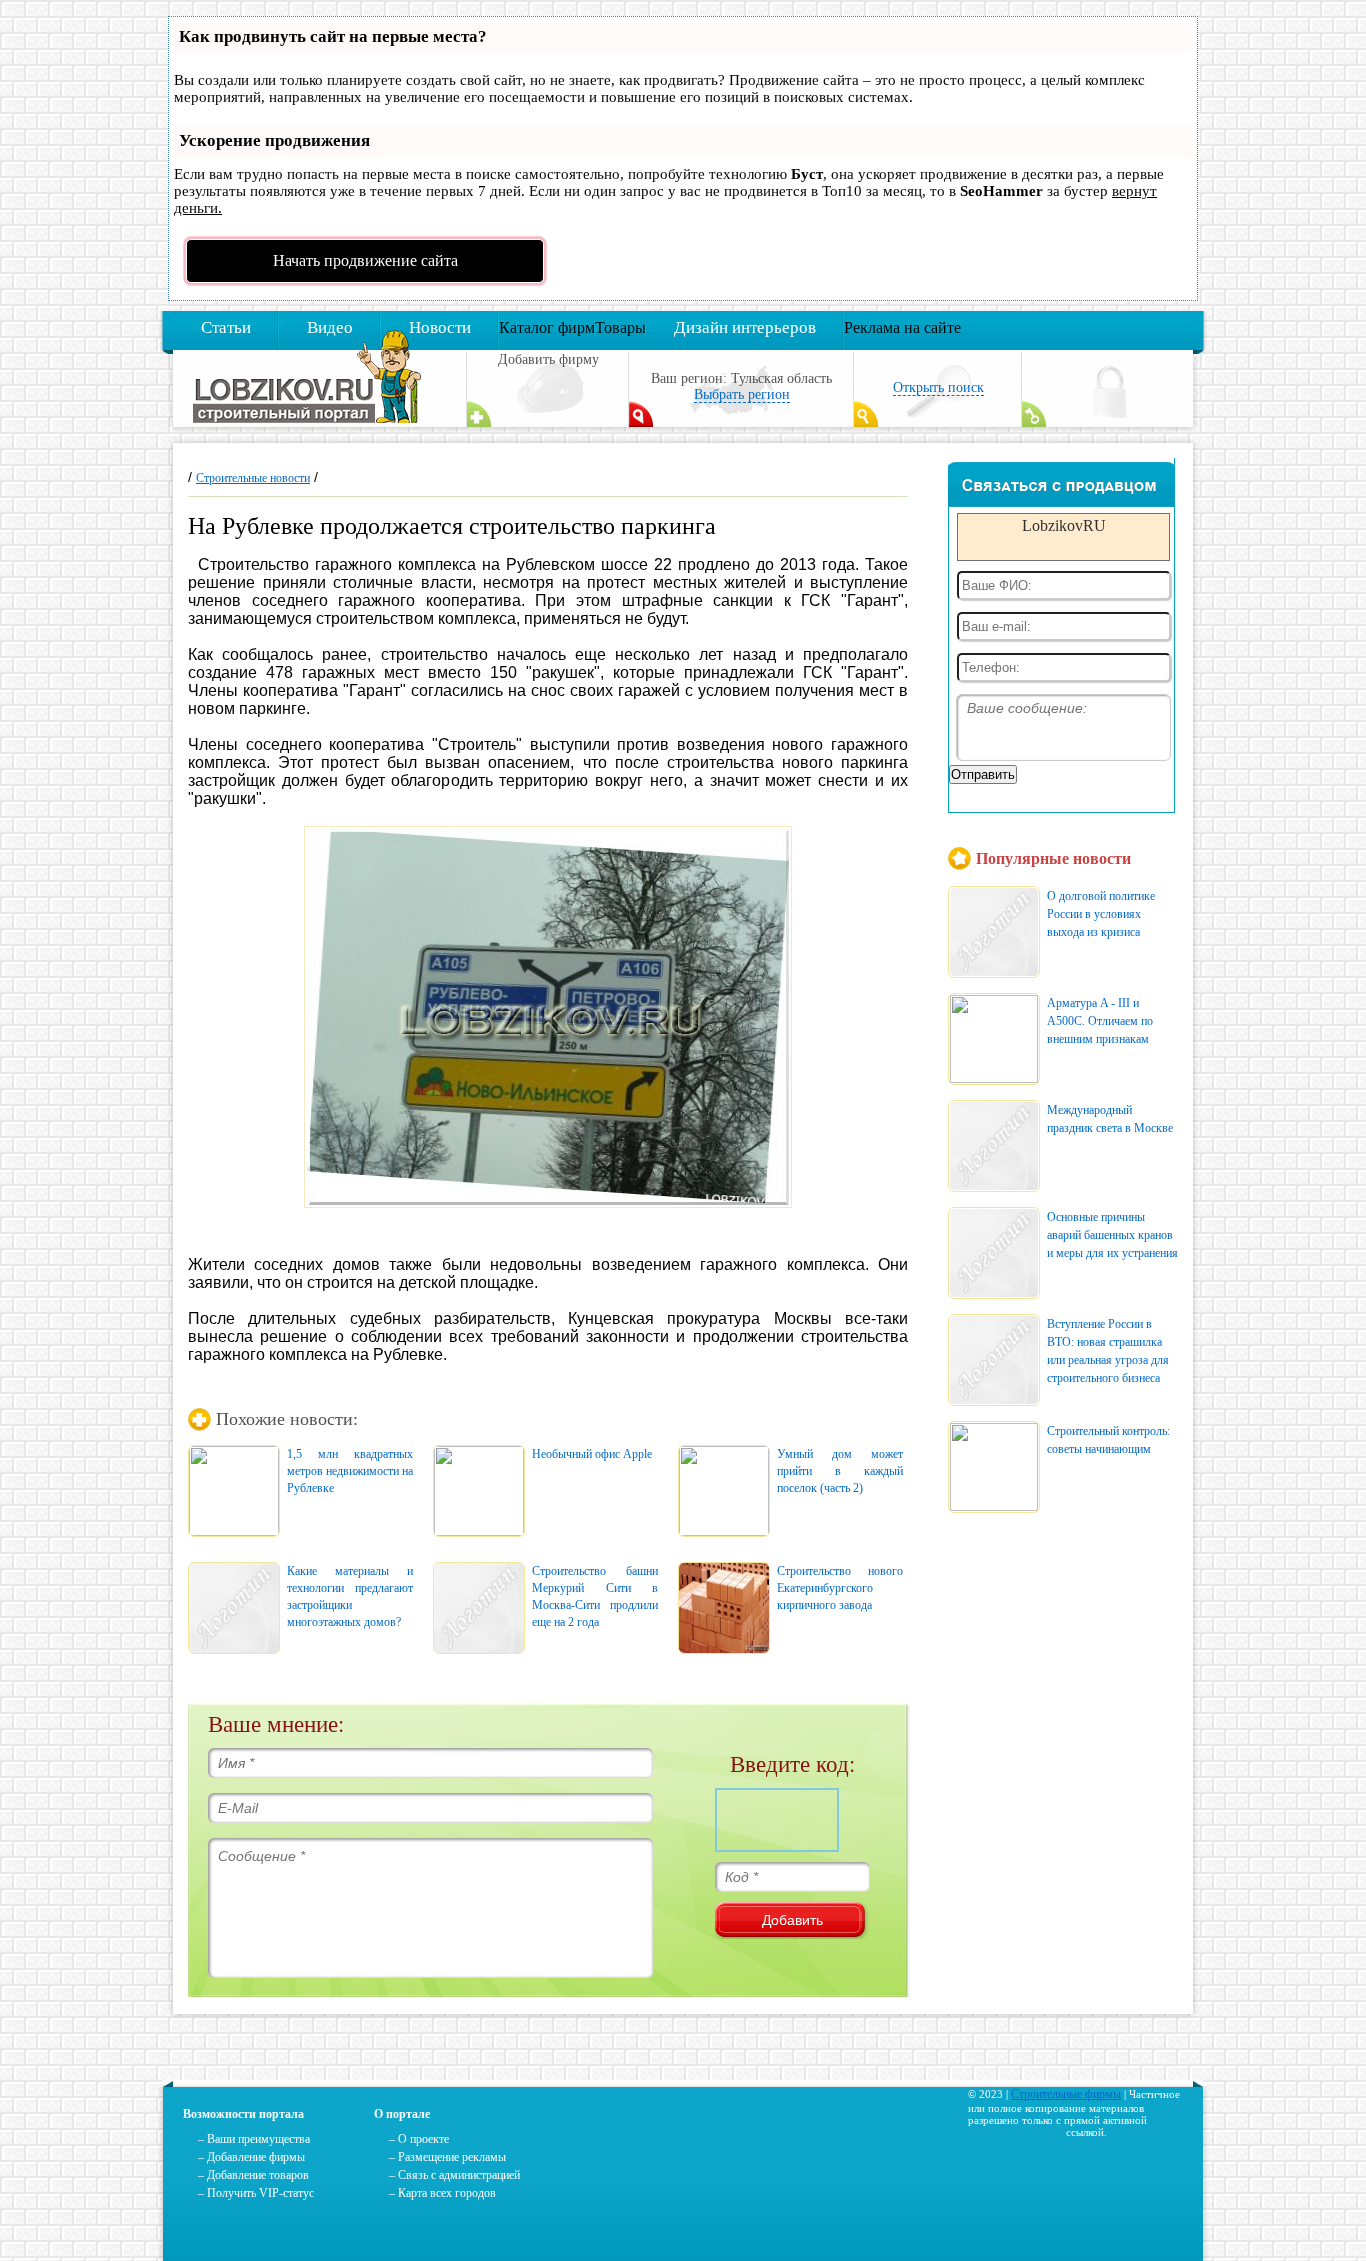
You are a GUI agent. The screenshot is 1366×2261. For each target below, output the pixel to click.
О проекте (423, 2139)
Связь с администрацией (459, 2175)
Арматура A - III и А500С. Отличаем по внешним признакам (1100, 1021)
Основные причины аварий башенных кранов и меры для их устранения (1112, 1235)
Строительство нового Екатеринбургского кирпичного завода (840, 1588)
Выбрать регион (742, 394)
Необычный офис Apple (592, 1454)
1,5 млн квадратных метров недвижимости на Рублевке (350, 1471)
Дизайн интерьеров (745, 327)
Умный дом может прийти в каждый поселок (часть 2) (840, 1471)
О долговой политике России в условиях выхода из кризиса (1101, 914)
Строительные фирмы (1066, 2094)
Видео (330, 327)
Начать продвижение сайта (365, 260)
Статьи (226, 327)
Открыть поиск (938, 387)
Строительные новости (253, 478)
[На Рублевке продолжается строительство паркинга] (548, 1017)
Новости (440, 327)
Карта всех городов (447, 2193)
